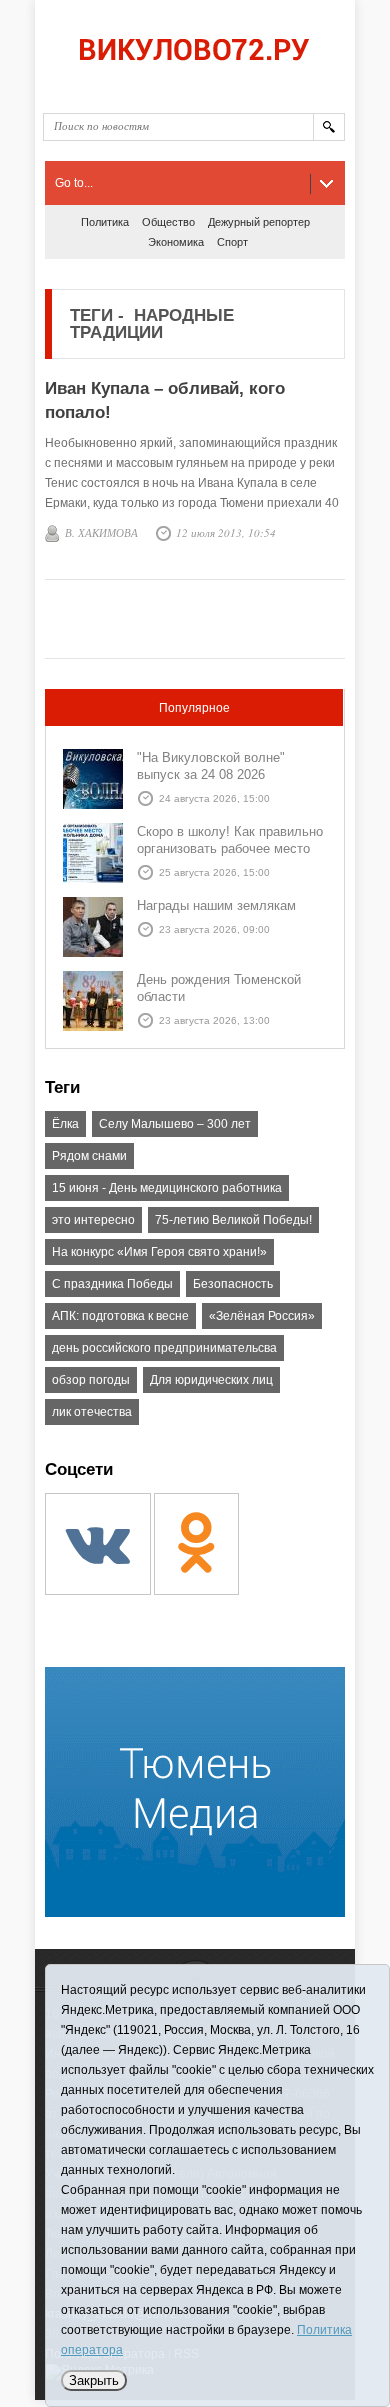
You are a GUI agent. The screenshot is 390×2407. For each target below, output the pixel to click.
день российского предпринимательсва (164, 1348)
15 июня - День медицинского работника (167, 1188)
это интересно (93, 1220)
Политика (105, 222)
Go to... (74, 183)
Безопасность (233, 1284)
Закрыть (94, 2380)
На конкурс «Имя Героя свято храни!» (159, 1252)
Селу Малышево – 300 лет (175, 1124)
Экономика (176, 242)
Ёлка (65, 1124)
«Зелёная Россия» (262, 1316)
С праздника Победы (112, 1284)
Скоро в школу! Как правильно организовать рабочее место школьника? (230, 848)
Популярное (194, 708)
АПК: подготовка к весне (120, 1316)
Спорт (232, 242)
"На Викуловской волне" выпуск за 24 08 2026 (211, 766)
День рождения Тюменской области (219, 988)
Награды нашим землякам (216, 905)
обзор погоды (91, 1380)
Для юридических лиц (211, 1380)
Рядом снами (89, 1156)
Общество (168, 222)
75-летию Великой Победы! (233, 1220)
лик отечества (92, 1412)
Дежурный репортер (259, 222)
